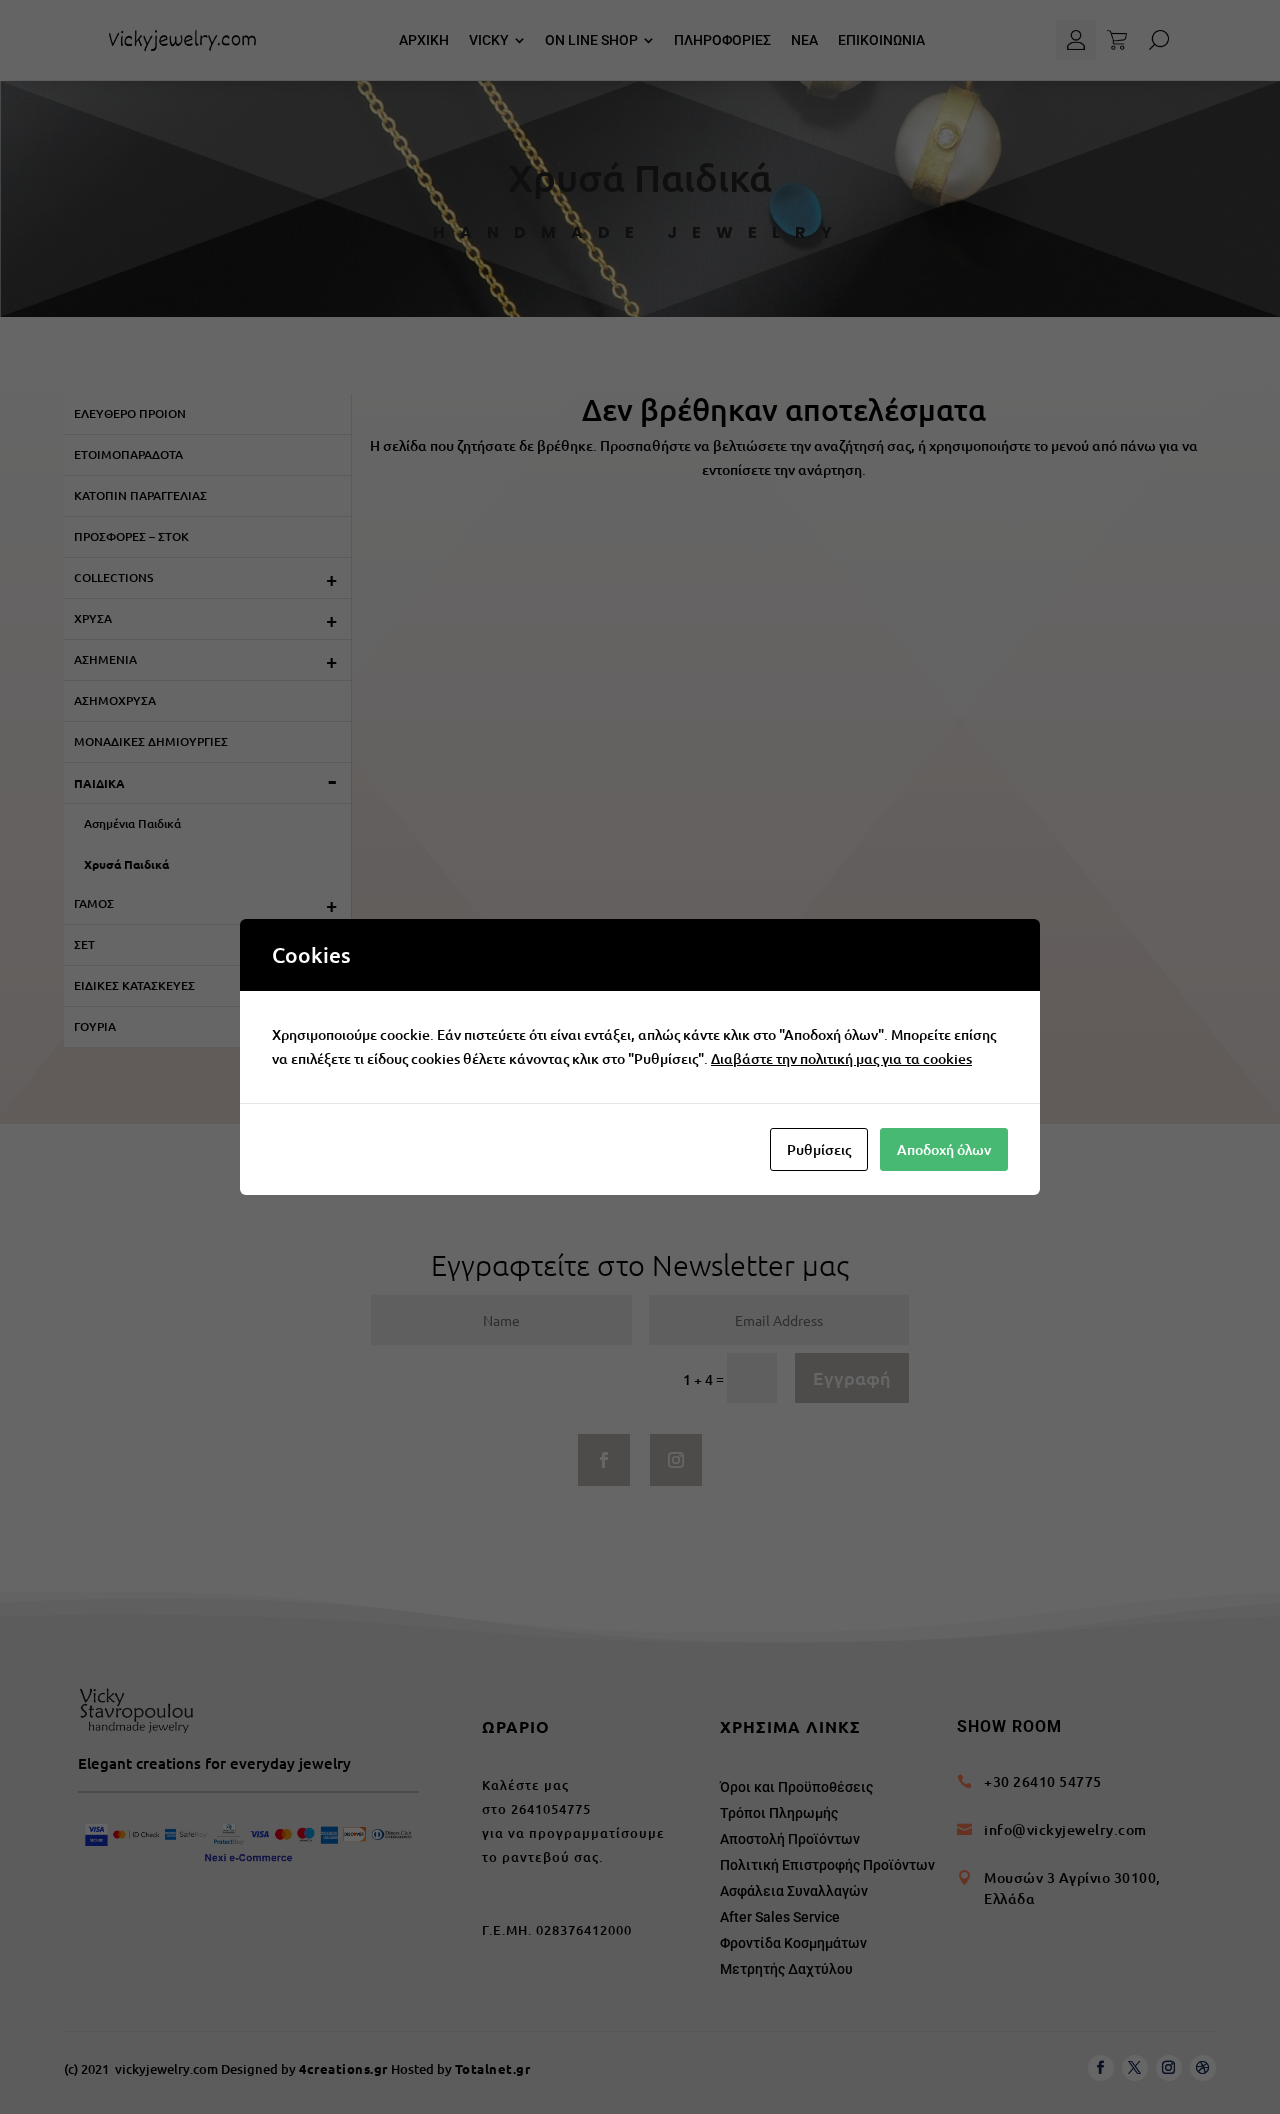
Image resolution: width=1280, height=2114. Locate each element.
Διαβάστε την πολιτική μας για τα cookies (841, 1058)
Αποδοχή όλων (944, 1149)
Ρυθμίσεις (819, 1149)
